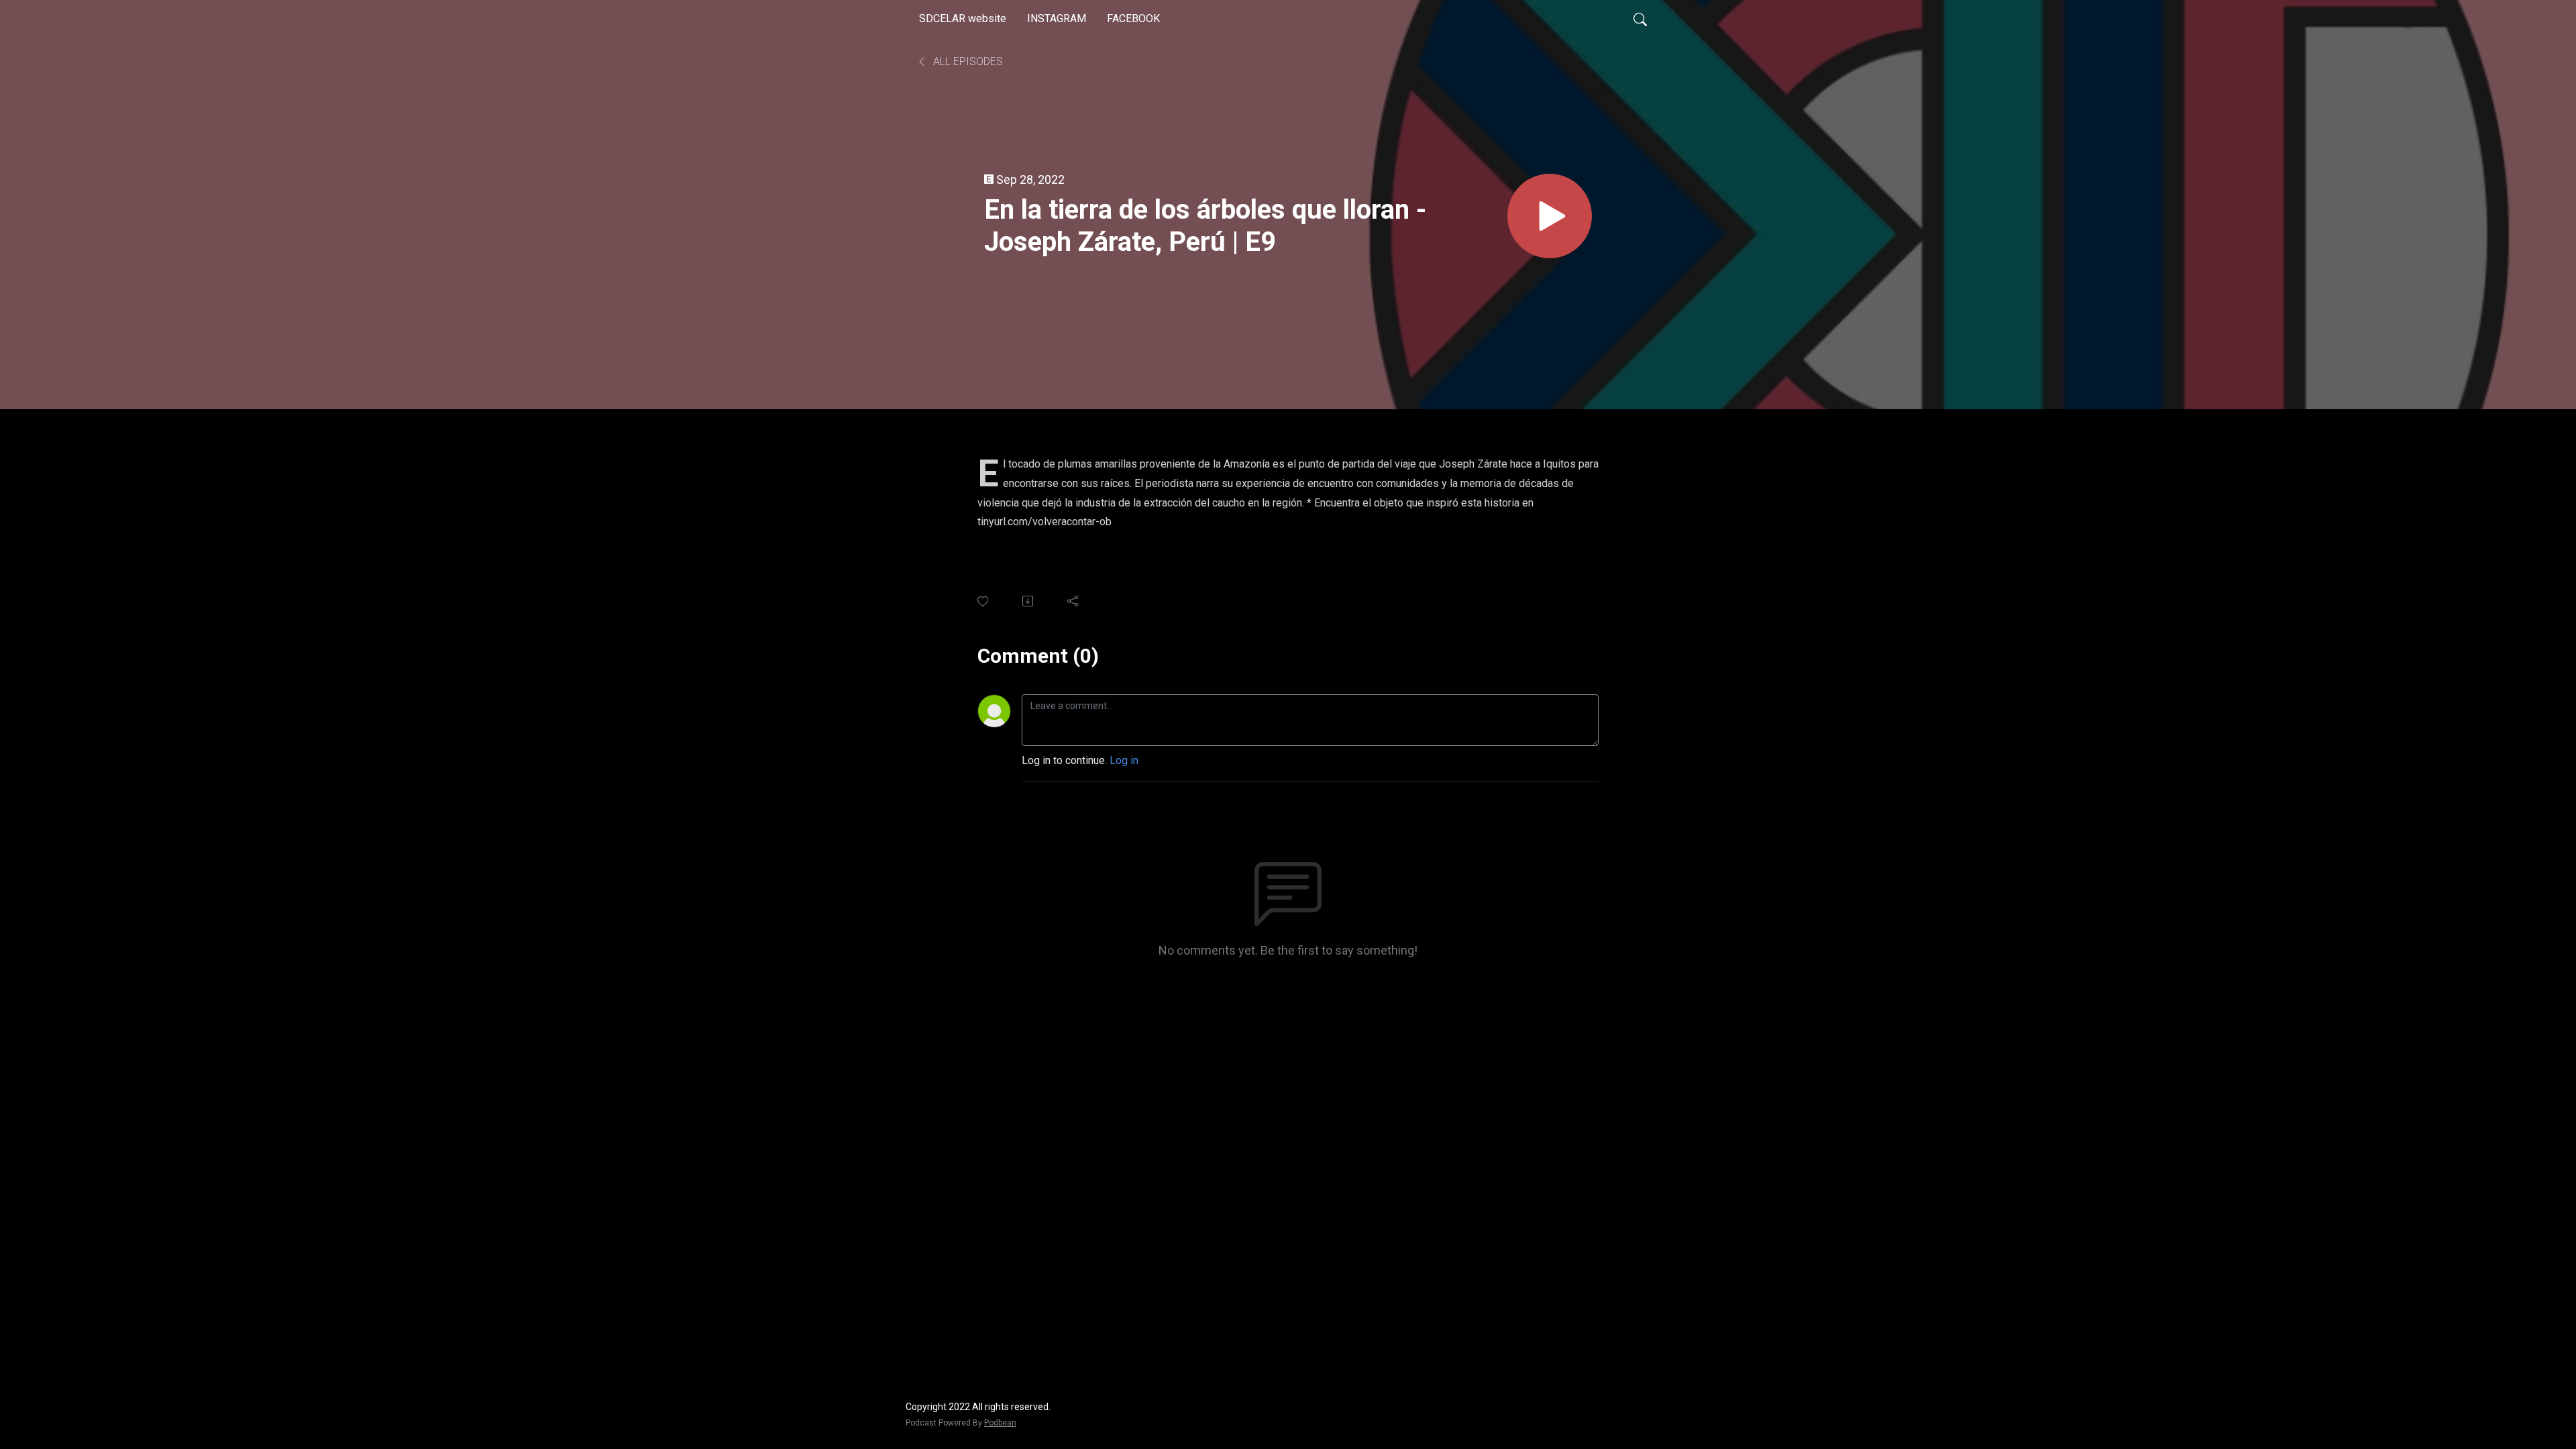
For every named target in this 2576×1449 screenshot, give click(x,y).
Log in (1124, 760)
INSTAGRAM (1057, 18)
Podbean (1000, 1423)
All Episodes (967, 61)
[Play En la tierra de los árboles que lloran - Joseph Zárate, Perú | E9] (1550, 216)
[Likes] (984, 601)
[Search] (1640, 19)
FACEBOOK (1133, 18)
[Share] (1074, 601)
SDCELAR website (963, 18)
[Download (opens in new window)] (1029, 601)
